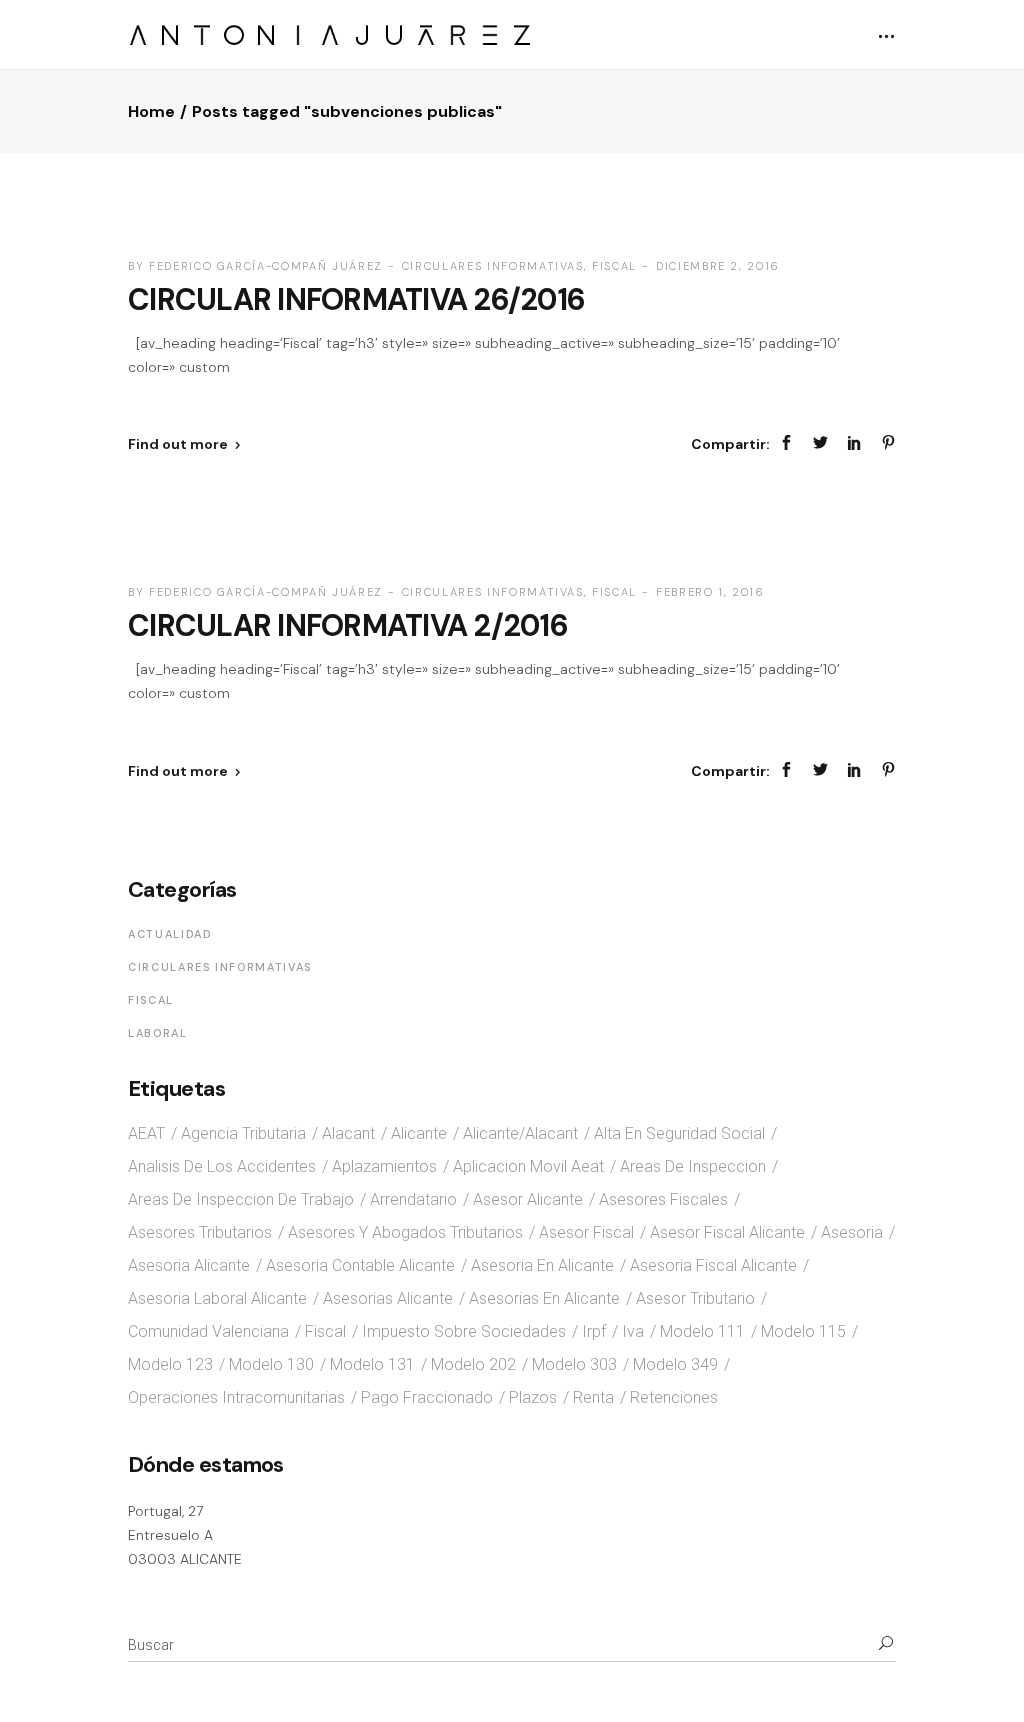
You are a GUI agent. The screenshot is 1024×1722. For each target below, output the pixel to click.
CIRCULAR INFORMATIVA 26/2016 (356, 299)
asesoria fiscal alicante (713, 1265)
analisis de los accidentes (222, 1166)
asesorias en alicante (544, 1298)
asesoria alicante (189, 1265)
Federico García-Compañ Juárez (266, 266)
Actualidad (170, 934)
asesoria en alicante (542, 1265)
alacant (348, 1133)
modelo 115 (803, 1331)
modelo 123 (170, 1364)
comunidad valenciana (208, 1331)
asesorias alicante (388, 1298)
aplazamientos (384, 1166)
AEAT (146, 1133)
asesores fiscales (663, 1199)
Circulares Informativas (493, 266)
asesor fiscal (586, 1232)
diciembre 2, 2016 (718, 266)
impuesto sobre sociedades (464, 1331)
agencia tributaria (243, 1133)
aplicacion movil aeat (528, 1166)
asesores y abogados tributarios (405, 1232)
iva (633, 1331)
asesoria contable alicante (360, 1265)
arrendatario (413, 1199)
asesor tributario (695, 1298)
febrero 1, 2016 (710, 592)
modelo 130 (271, 1364)
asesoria (852, 1232)
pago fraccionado (427, 1397)
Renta (593, 1397)
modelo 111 (702, 1331)
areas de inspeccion (693, 1166)
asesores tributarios (200, 1232)
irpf (594, 1331)
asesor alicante (528, 1199)
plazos (533, 1397)
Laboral (158, 1033)
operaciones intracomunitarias (236, 1397)
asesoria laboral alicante (217, 1298)
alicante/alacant (520, 1133)
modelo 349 (675, 1364)
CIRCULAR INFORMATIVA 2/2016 (348, 625)
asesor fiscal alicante (727, 1232)
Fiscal (614, 266)
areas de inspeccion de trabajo (241, 1199)
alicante (419, 1133)
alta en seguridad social (679, 1133)
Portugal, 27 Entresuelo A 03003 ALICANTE (185, 1534)
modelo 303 (574, 1364)
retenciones (674, 1397)
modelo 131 (372, 1364)
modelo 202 (473, 1364)
